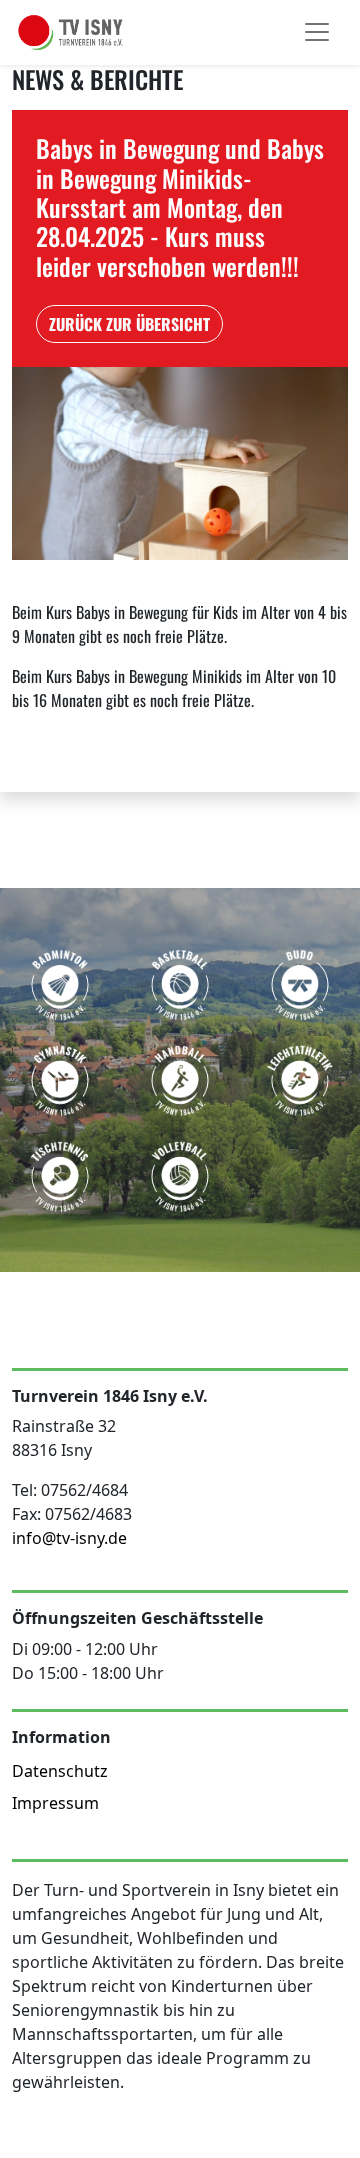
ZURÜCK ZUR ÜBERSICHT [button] (129, 324)
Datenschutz (60, 1771)
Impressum (55, 1803)
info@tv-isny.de (69, 1538)
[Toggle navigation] (317, 32)
